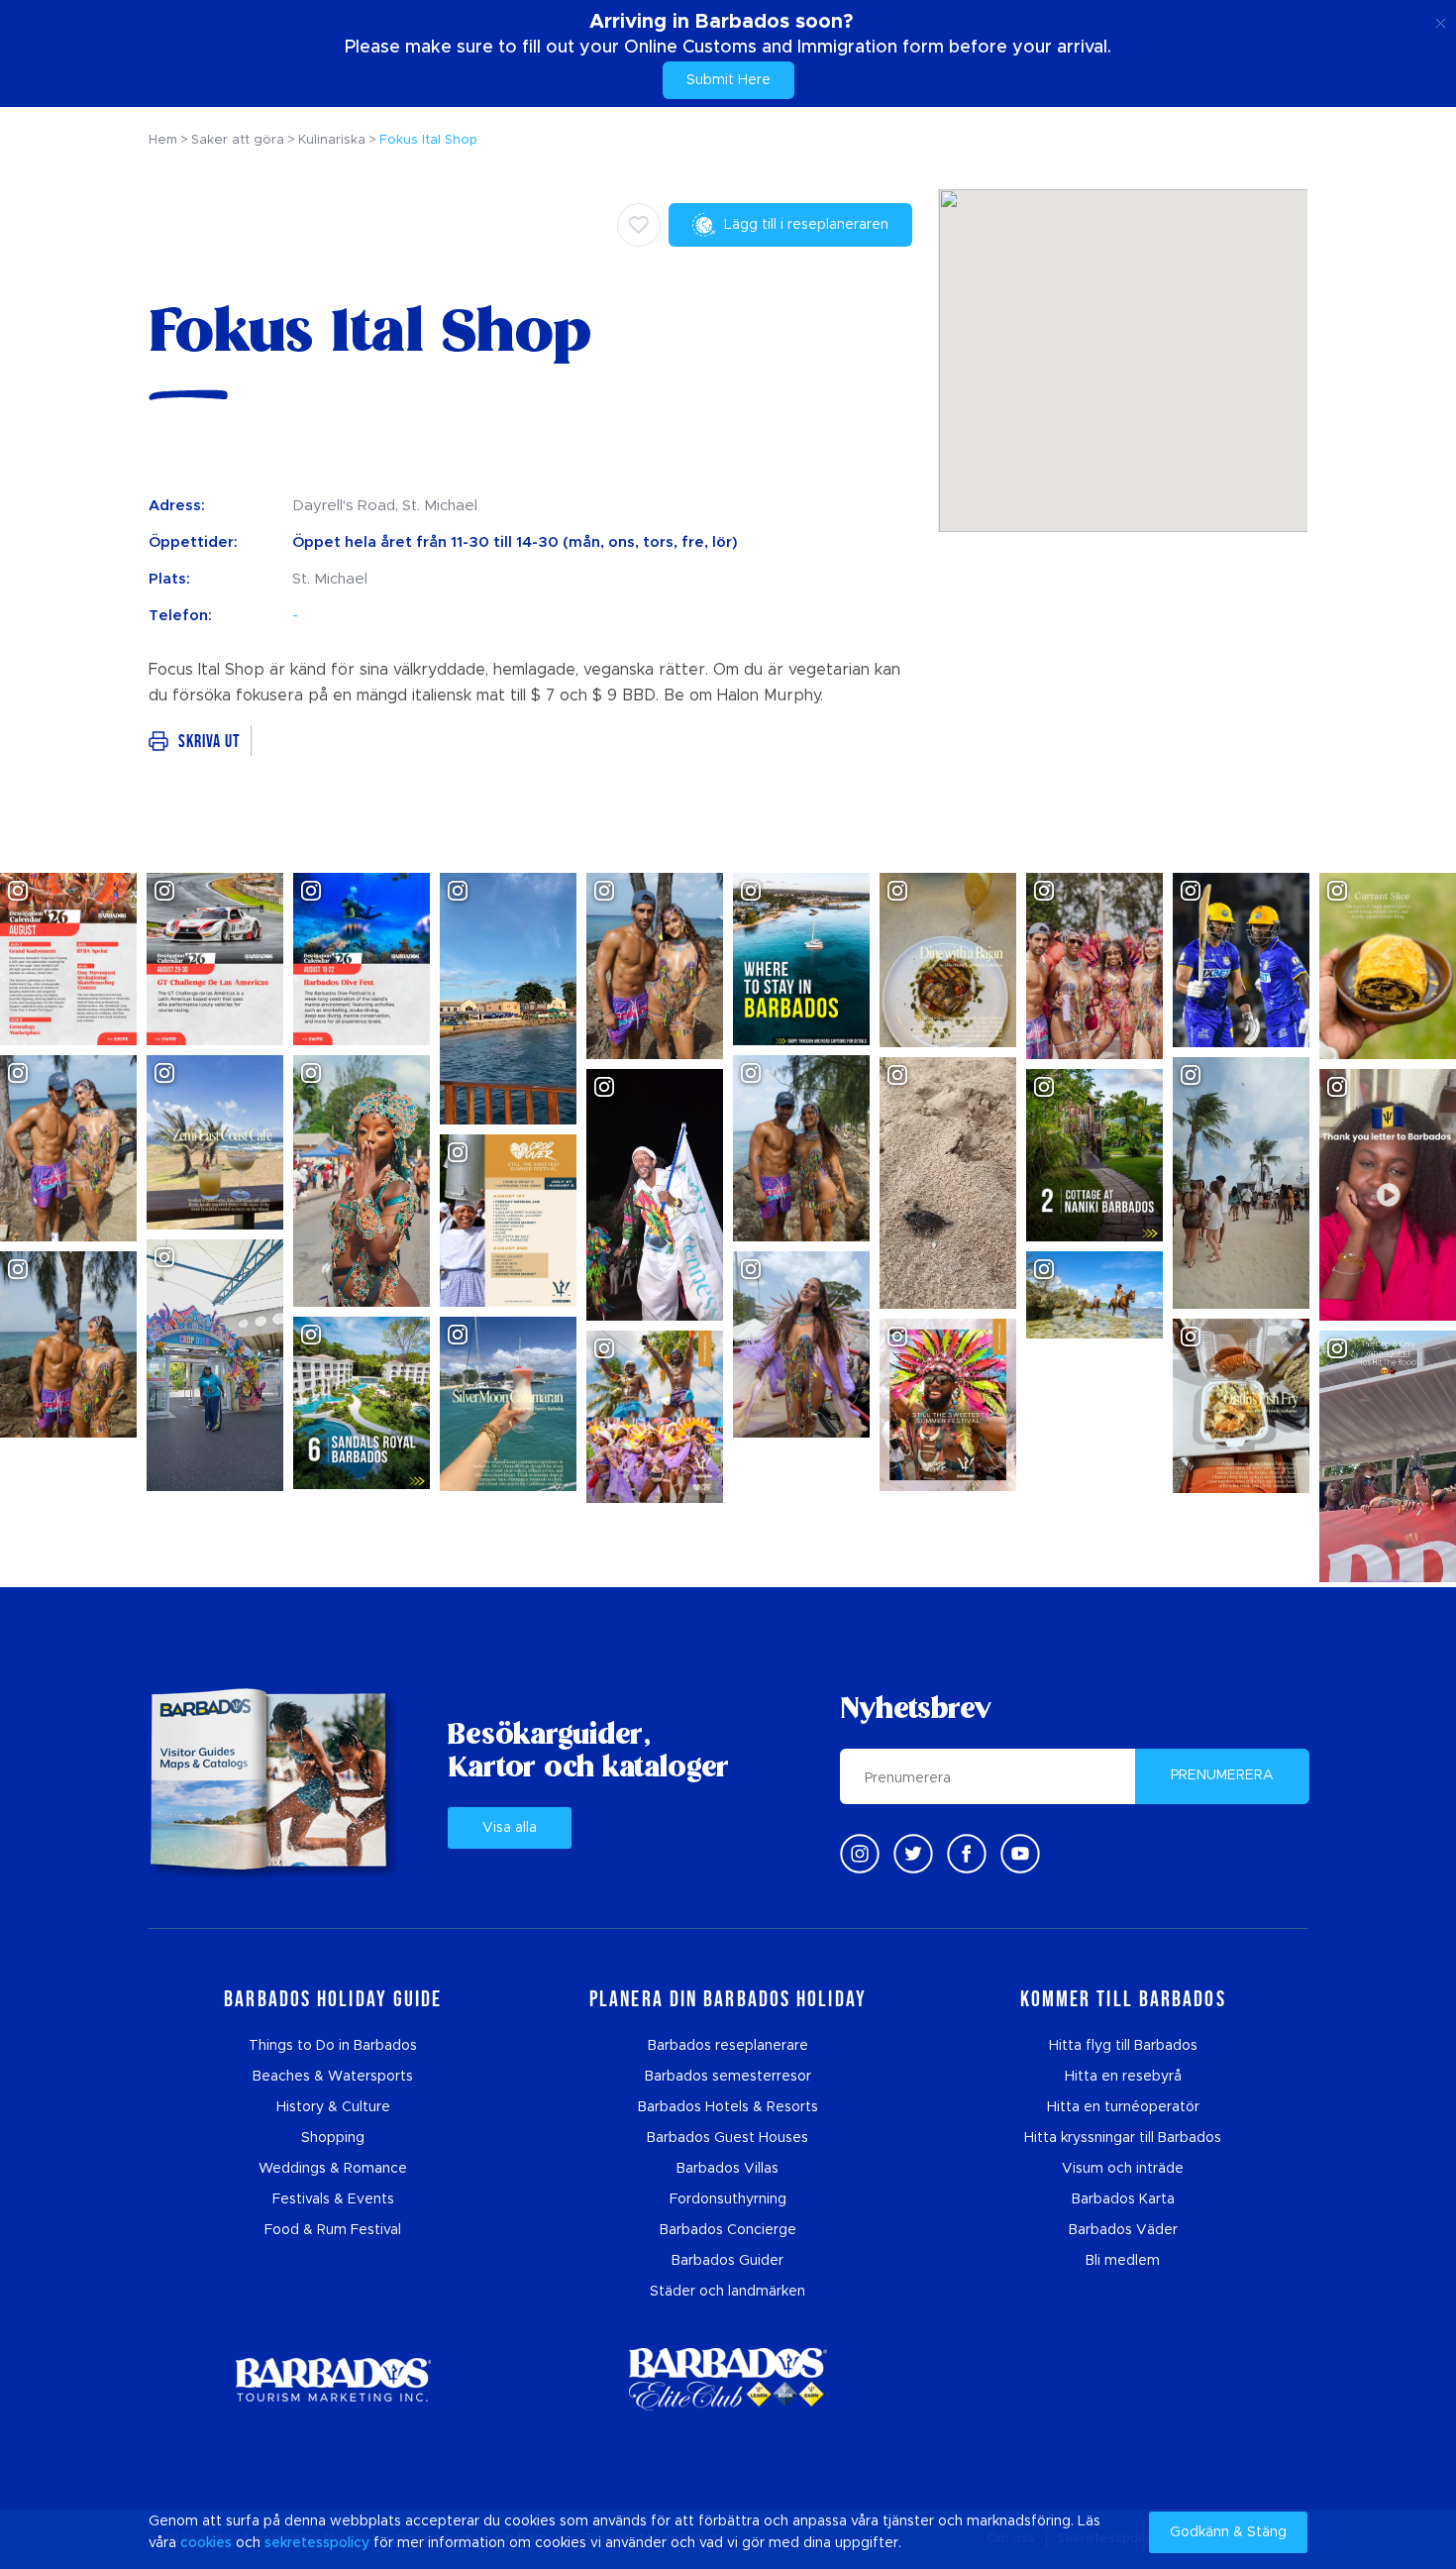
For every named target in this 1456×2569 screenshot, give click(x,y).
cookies (206, 2543)
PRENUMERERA (1222, 1775)
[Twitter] (913, 1854)
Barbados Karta (1123, 2199)
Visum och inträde (1123, 2169)
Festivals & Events (333, 2199)
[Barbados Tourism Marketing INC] (333, 2379)
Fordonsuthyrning (728, 2199)
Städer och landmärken (728, 2292)
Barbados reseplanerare (728, 2046)
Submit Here (728, 80)
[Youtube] (1020, 1854)
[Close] (1441, 20)
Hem (163, 140)
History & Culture (333, 2107)
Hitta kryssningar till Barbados (1123, 2138)
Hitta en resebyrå (1123, 2077)
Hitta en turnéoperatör (1123, 2107)
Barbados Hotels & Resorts (728, 2107)
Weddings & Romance (333, 2169)
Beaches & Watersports (333, 2077)
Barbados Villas (728, 2169)
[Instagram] (860, 1854)
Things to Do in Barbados (333, 2046)
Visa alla (510, 1828)
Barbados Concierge (728, 2230)
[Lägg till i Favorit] (639, 225)
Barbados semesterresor (728, 2077)
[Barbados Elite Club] (728, 2379)
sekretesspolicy (317, 2543)
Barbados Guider (728, 2261)
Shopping (333, 2138)
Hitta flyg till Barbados (1123, 2046)
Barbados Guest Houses (728, 2138)
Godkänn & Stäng (1228, 2532)
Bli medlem (1123, 2261)
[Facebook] (967, 1854)
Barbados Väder (1123, 2230)
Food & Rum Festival (333, 2230)
